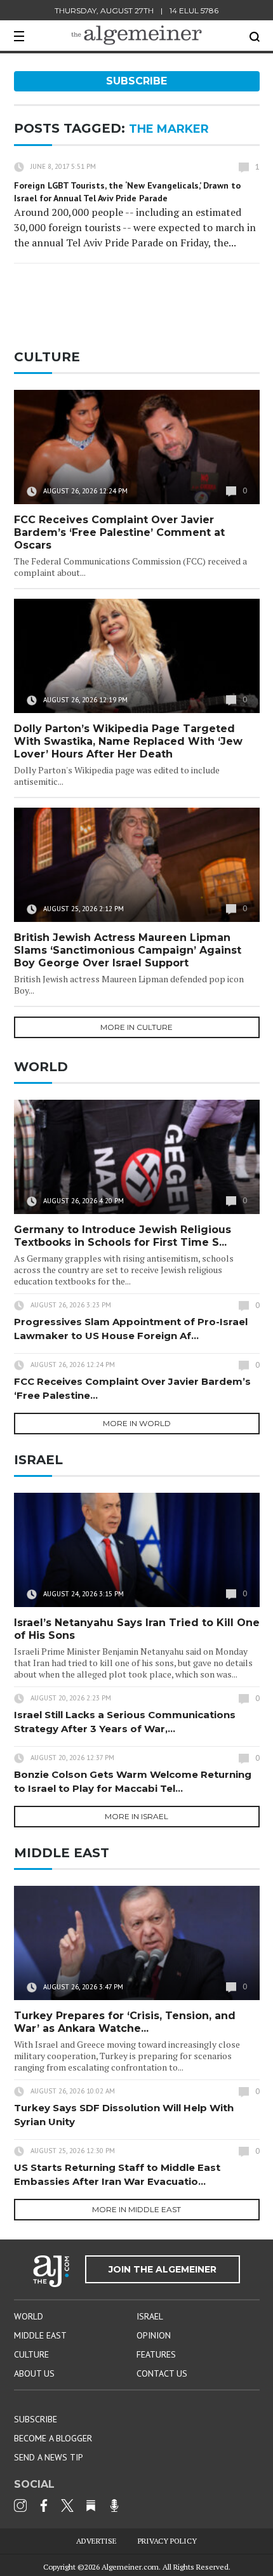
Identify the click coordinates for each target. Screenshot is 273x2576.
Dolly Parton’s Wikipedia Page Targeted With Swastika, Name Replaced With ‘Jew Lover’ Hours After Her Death (128, 741)
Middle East (40, 2335)
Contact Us (162, 2373)
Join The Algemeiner (163, 2269)
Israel (150, 2316)
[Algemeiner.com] (136, 35)
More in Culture (136, 1027)
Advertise (97, 2541)
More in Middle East (136, 2209)
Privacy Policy (167, 2541)
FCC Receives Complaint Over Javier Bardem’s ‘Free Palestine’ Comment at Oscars (119, 532)
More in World (137, 1423)
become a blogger (53, 2438)
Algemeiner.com (130, 2567)
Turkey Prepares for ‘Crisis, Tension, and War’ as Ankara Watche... (125, 2022)
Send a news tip (49, 2457)
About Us (34, 2373)
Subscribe (136, 81)
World (29, 2316)
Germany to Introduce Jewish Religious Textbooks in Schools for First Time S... (123, 1236)
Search (255, 37)
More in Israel (136, 1816)
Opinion (154, 2335)
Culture (31, 2354)
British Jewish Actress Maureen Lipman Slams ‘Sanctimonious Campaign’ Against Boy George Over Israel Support (128, 950)
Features (156, 2354)
